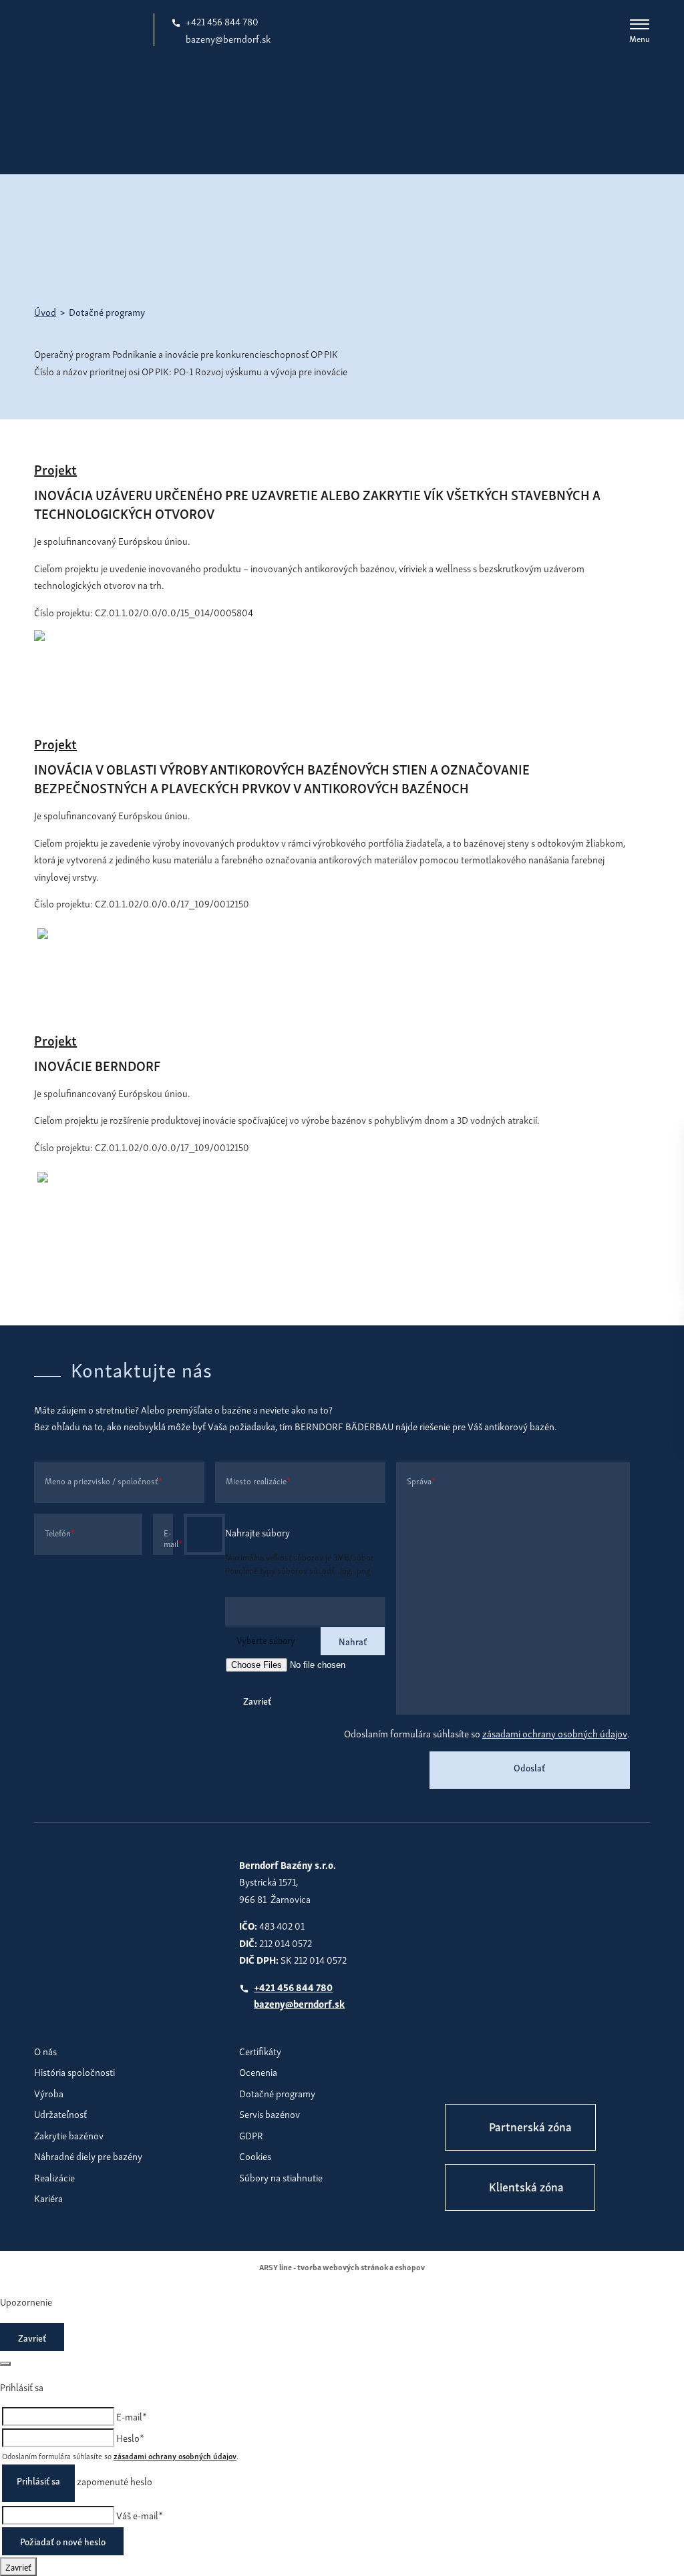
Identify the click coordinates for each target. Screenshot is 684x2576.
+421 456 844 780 (222, 21)
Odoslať (529, 1767)
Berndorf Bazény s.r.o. (89, 29)
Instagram (500, 2077)
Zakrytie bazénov (69, 2135)
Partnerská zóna (530, 2126)
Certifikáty (260, 2051)
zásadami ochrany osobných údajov (555, 1733)
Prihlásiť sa (38, 2480)
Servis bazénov (270, 2113)
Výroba (49, 2093)
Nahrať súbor (204, 1534)
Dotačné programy (277, 2093)
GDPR (251, 2135)
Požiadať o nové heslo (63, 2541)
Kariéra (48, 2197)
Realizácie (54, 2177)
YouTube (542, 2077)
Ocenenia (258, 2071)
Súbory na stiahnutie (281, 2177)
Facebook (459, 2077)
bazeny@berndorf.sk (228, 38)
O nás (45, 2051)
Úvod (45, 311)
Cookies (255, 2155)
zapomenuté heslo (115, 2481)
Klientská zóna (526, 2186)
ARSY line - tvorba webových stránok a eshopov (342, 2267)
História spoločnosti (74, 2071)
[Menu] (640, 24)
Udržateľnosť (60, 2113)
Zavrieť (257, 1700)
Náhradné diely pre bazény (88, 2155)
